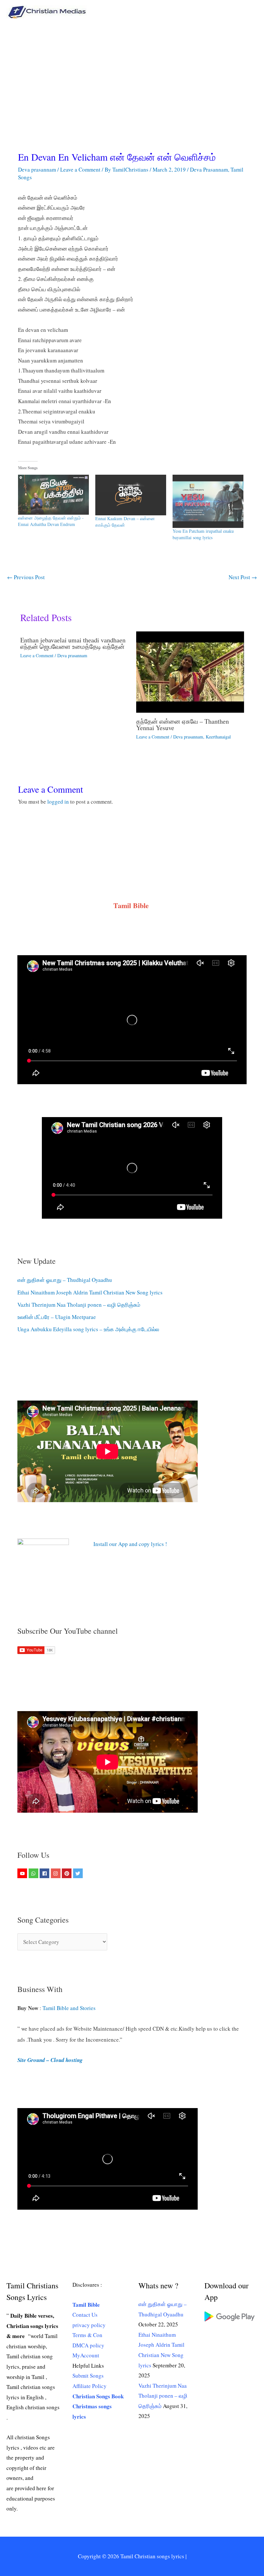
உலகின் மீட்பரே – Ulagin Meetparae (57, 1317)
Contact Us (85, 2315)
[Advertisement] (132, 72)
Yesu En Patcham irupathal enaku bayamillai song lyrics (203, 534)
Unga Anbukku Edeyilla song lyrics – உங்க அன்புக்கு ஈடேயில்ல (88, 1329)
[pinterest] (67, 1873)
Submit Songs (88, 2376)
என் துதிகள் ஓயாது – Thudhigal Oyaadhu (65, 1280)
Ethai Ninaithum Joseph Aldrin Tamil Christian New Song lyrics (90, 1292)
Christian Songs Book (98, 2396)
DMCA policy (88, 2345)
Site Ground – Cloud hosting (50, 2060)
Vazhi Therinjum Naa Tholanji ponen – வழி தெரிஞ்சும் (79, 1305)
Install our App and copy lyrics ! (122, 1544)
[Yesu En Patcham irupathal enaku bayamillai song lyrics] (208, 501)
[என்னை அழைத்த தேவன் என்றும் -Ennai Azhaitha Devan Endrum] (53, 495)
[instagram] (57, 1873)
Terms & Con (87, 2335)
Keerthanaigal (218, 737)
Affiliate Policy (90, 2386)
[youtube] (23, 1873)
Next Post (243, 577)
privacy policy (89, 2325)
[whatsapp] (34, 1873)
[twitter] (79, 1873)
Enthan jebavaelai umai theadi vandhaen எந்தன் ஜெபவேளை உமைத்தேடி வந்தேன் (73, 643)
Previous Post (26, 577)
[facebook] (45, 1873)
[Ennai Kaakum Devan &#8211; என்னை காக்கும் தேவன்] (131, 495)
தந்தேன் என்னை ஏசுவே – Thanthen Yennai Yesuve (183, 724)
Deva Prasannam (209, 169)
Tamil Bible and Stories (70, 2008)
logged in (58, 802)
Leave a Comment (80, 169)
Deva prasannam (37, 169)
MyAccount (86, 2355)
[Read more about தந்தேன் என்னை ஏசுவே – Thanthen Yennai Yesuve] (190, 671)
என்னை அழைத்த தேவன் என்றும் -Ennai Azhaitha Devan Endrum (51, 521)
